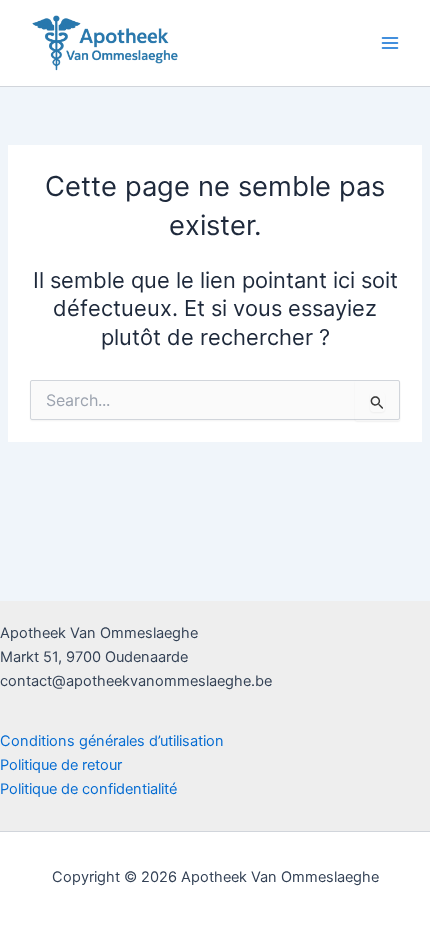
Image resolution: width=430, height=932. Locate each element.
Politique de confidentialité (88, 789)
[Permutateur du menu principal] (390, 43)
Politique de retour (61, 765)
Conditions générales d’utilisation (112, 741)
